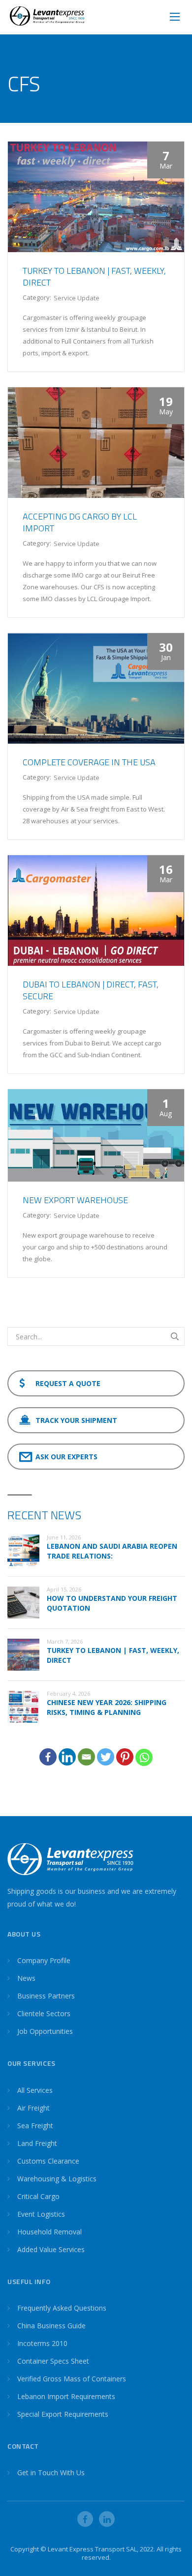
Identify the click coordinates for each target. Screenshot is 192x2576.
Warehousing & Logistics (57, 2179)
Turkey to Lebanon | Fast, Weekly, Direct (94, 276)
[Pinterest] (125, 1757)
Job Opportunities (45, 2031)
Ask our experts (66, 1457)
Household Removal (49, 2232)
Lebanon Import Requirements (66, 2396)
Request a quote (68, 1383)
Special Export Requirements (63, 2414)
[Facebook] (48, 1757)
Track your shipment (76, 1420)
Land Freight (37, 2143)
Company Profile (44, 1960)
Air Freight (33, 2108)
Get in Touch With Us (51, 2473)
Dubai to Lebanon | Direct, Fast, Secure (91, 990)
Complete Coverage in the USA (89, 762)
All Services (35, 2090)
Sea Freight (35, 2126)
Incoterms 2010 (42, 2343)
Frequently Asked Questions (62, 2308)
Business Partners (46, 1996)
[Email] (86, 1757)
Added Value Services (51, 2249)
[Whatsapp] (144, 1757)
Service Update (77, 298)
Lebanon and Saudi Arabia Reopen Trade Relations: (112, 1551)
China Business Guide (51, 2326)
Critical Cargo (38, 2196)
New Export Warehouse (75, 1200)
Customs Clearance (48, 2161)
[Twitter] (106, 1757)
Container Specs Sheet (53, 2361)
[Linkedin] (67, 1757)
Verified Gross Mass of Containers (72, 2379)
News (26, 1978)
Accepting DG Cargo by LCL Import (80, 522)
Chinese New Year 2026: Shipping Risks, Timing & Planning (107, 1707)
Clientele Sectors (44, 2013)
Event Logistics (41, 2214)
